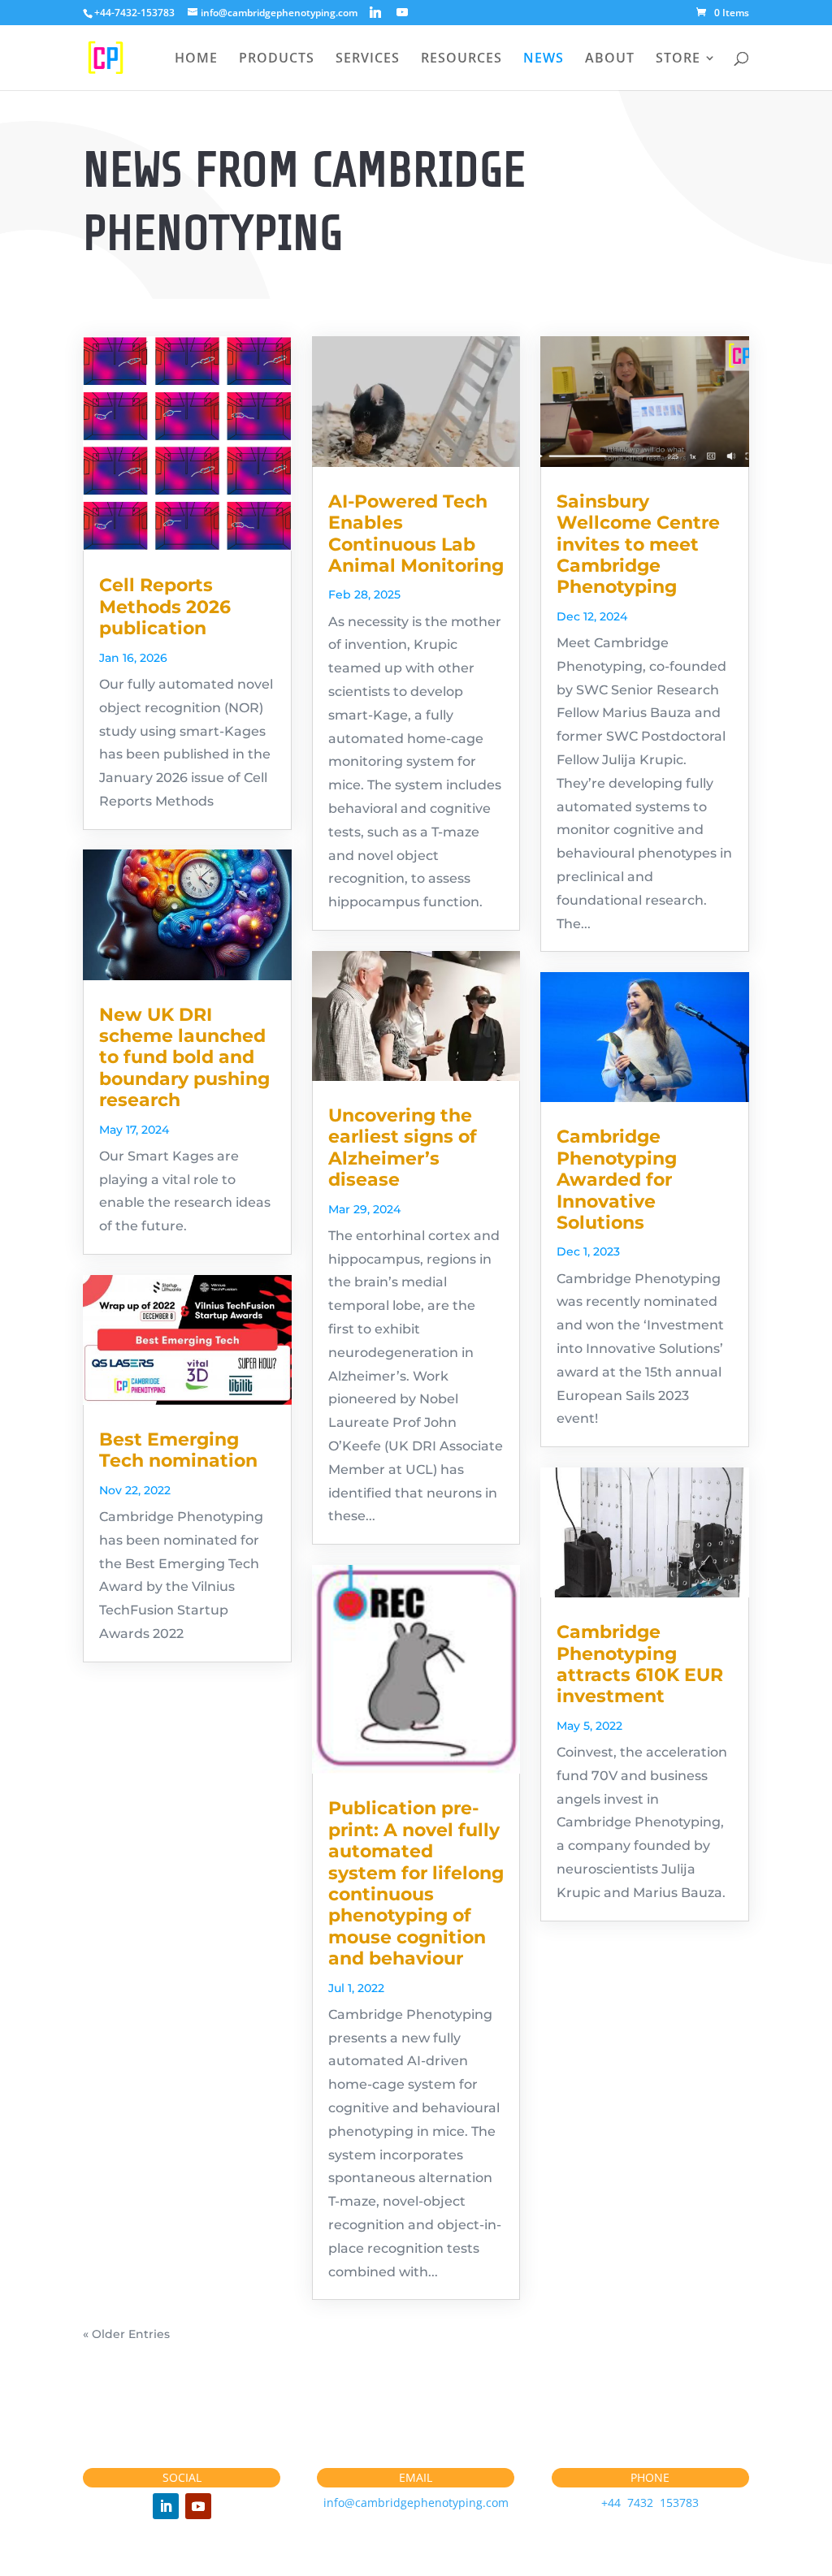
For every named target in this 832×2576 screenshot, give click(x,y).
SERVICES (368, 59)
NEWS (544, 59)
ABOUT (610, 59)
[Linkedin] (375, 12)
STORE (678, 59)
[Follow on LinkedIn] (166, 2506)
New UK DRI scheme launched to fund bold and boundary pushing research (184, 1058)
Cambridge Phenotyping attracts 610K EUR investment (640, 1664)
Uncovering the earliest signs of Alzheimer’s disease (403, 1148)
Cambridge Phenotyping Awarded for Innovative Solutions (617, 1180)
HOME (196, 59)
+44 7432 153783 (650, 2503)
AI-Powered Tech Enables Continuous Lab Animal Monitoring (416, 534)
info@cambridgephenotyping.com (416, 2503)
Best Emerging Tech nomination (178, 1450)
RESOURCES (461, 59)
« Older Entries (126, 2334)
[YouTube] (402, 12)
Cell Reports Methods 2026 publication (165, 607)
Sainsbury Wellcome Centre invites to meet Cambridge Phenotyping (638, 545)
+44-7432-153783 (134, 13)
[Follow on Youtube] (198, 2506)
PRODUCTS (277, 59)
